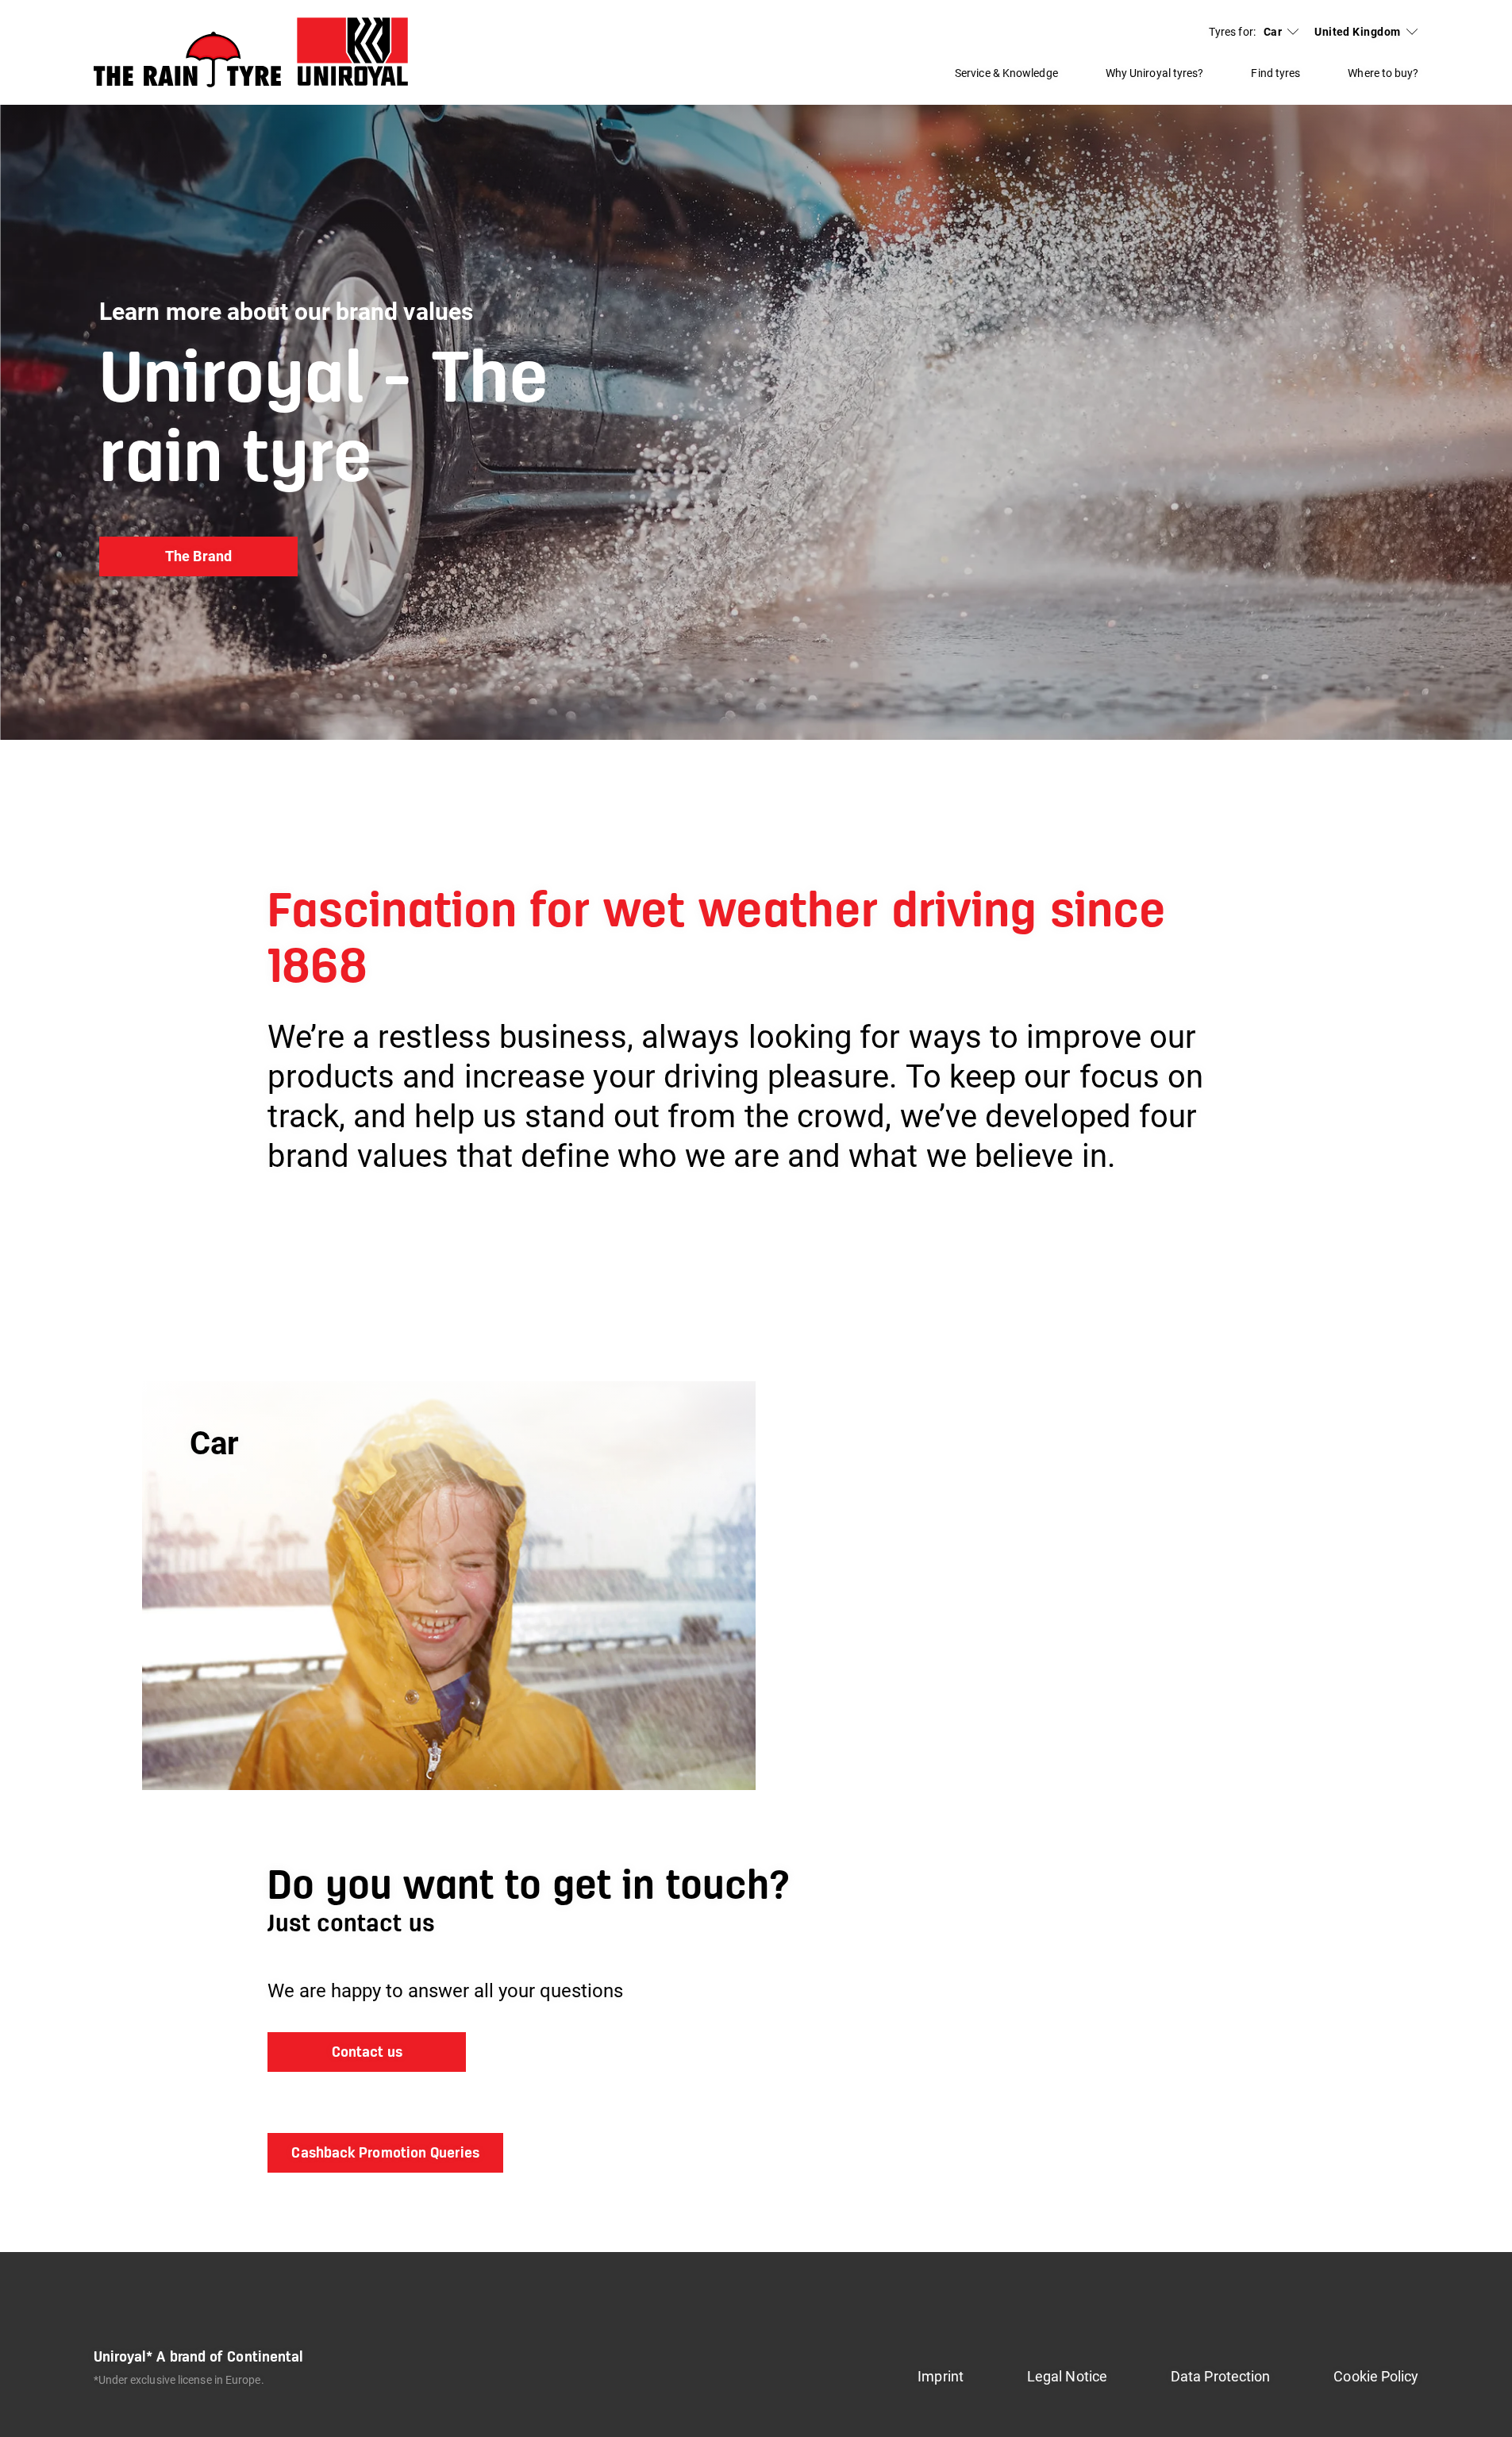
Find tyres (1275, 73)
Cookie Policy (1376, 2376)
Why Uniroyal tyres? (1155, 73)
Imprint (941, 2376)
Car (1273, 32)
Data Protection (1220, 2376)
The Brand (198, 556)
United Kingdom (1357, 32)
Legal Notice (1067, 2376)
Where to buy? (1383, 73)
